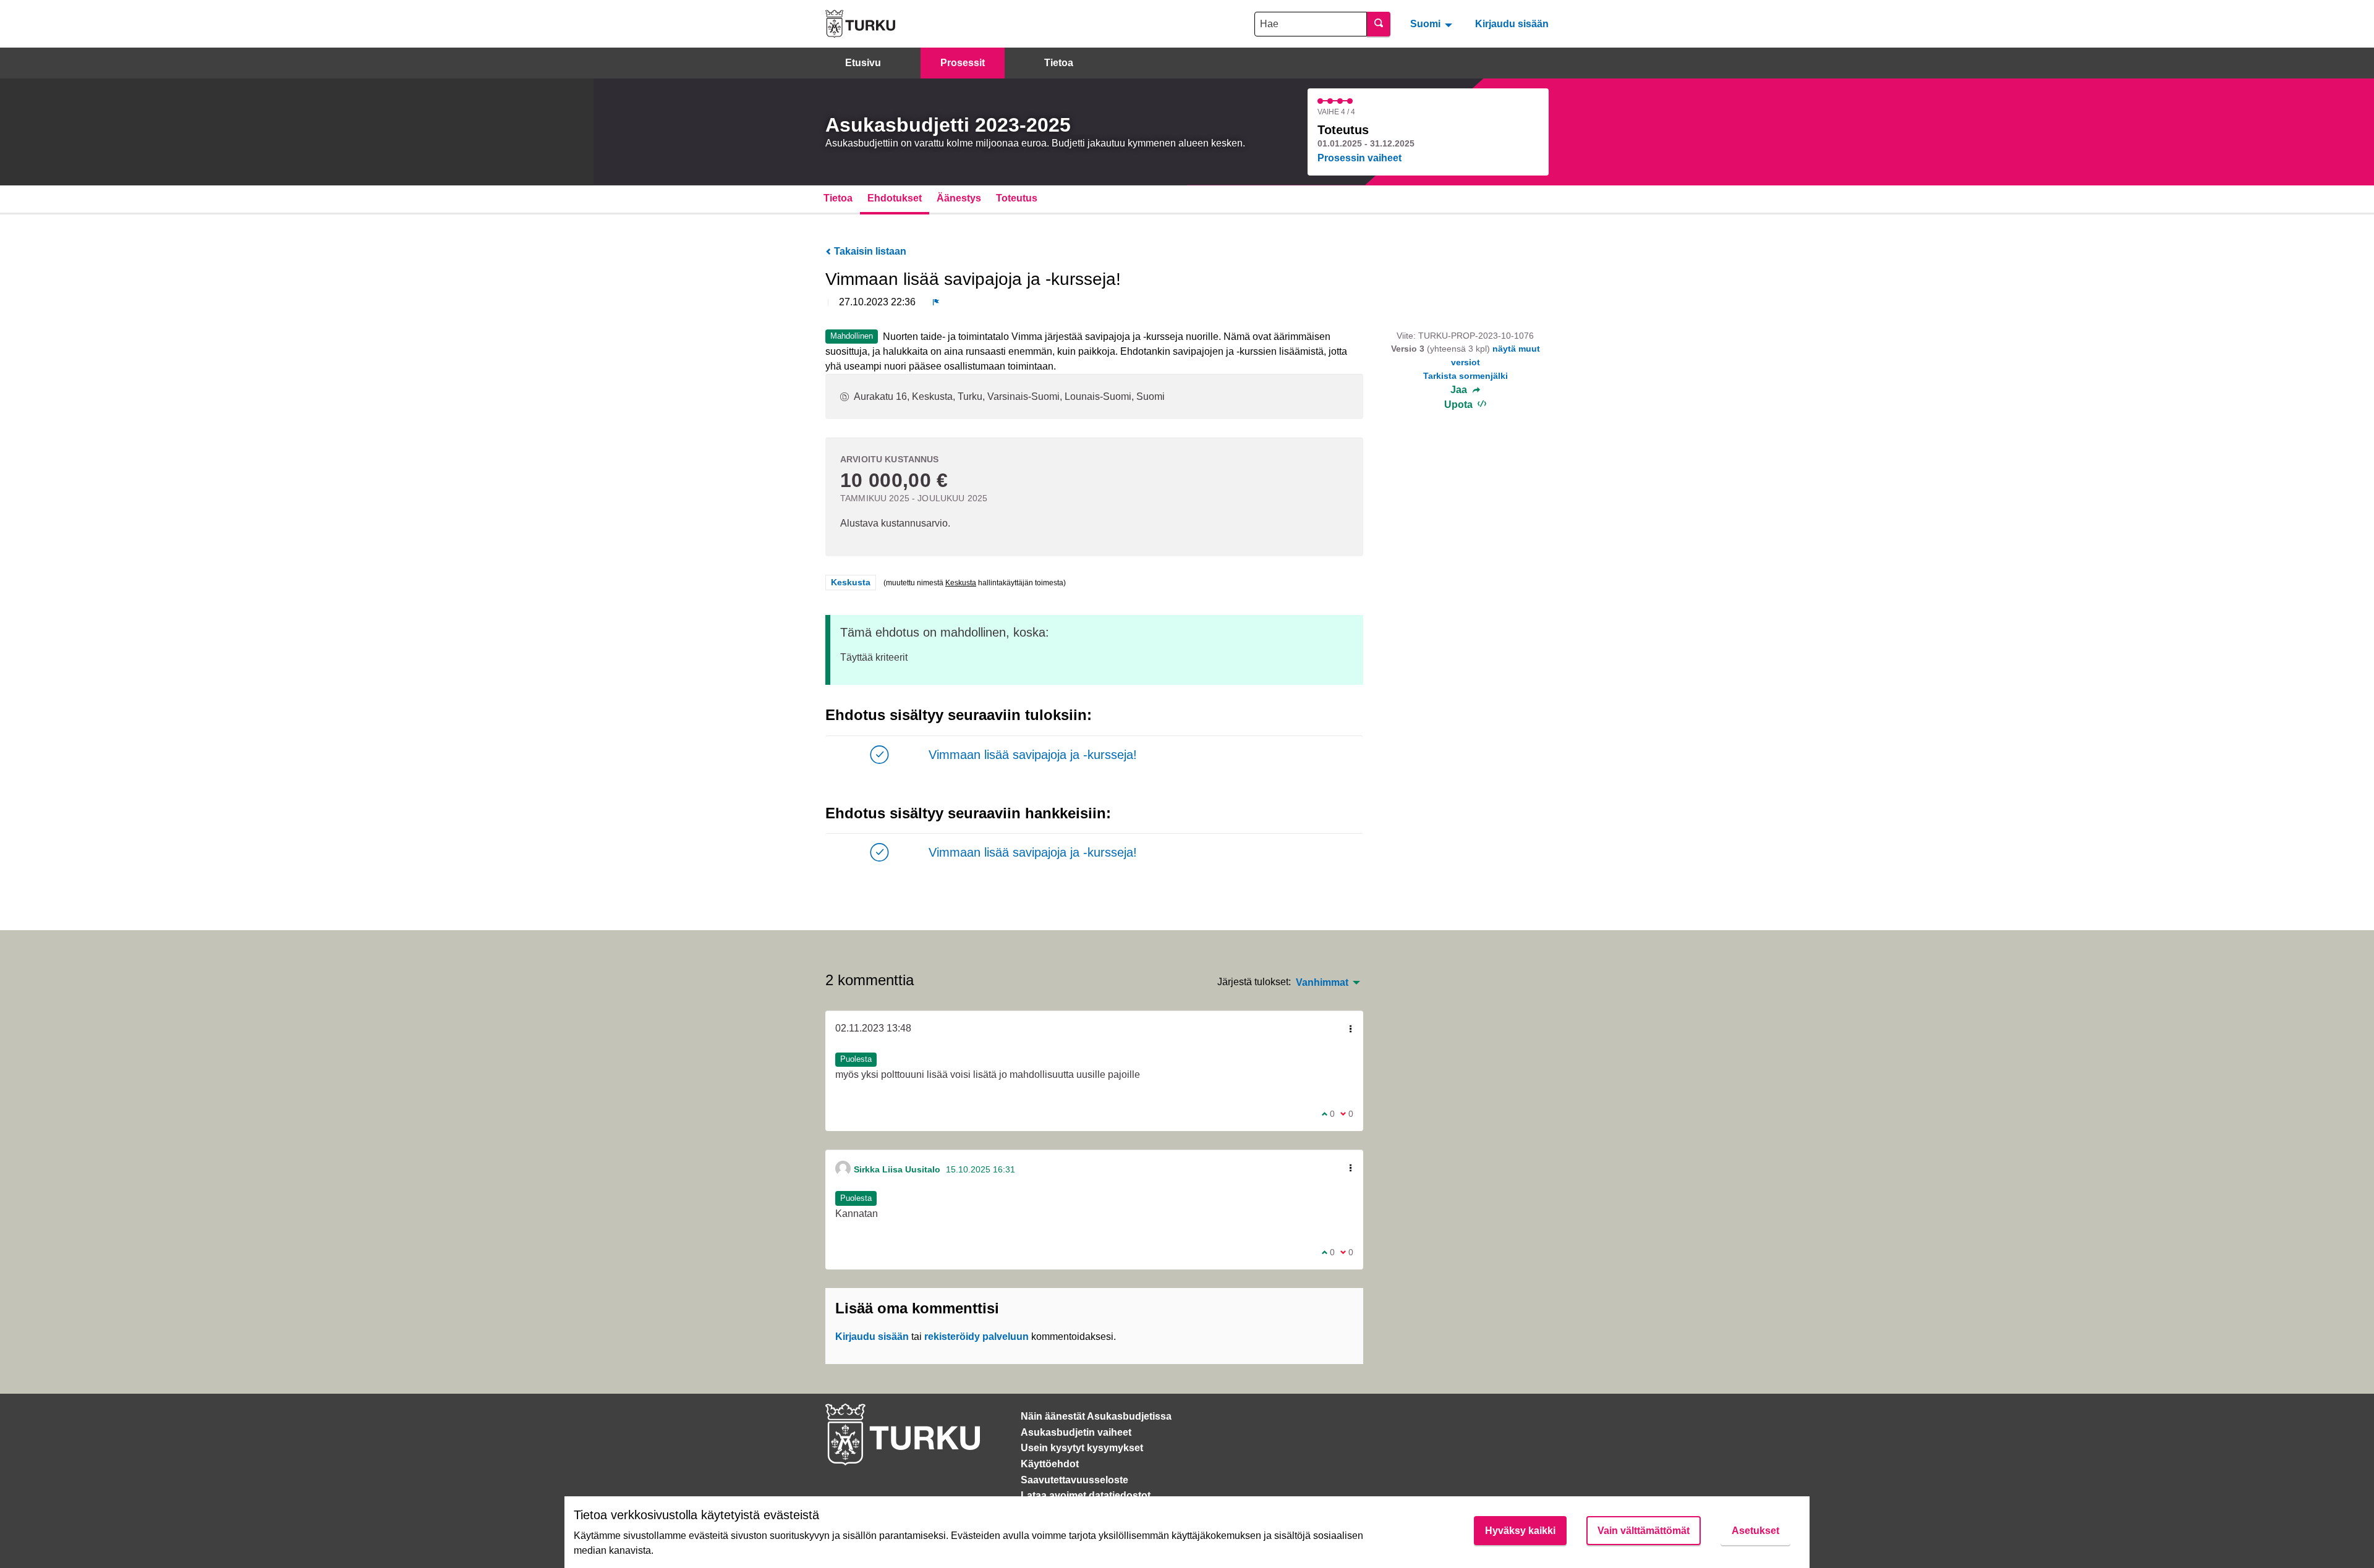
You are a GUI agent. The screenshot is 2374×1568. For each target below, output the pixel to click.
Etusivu (863, 63)
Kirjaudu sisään (1512, 24)
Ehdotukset (895, 198)
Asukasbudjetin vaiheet (1076, 1432)
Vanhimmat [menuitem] (1322, 983)
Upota (1460, 405)
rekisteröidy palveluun (976, 1337)
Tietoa (1059, 63)
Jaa (1460, 390)
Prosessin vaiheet (1359, 158)
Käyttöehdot (1050, 1464)
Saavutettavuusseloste (1074, 1480)
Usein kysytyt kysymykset (1082, 1448)
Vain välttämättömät (1644, 1531)
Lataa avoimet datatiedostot (1086, 1495)
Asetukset (1755, 1531)
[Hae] (1379, 24)
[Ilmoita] (936, 302)
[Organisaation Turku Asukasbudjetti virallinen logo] (860, 24)
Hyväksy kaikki (1520, 1531)
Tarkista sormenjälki (1466, 376)
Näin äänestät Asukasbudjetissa (1096, 1416)
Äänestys (959, 198)
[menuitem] (1433, 23)
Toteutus (1017, 198)
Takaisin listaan (869, 251)
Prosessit (963, 63)
